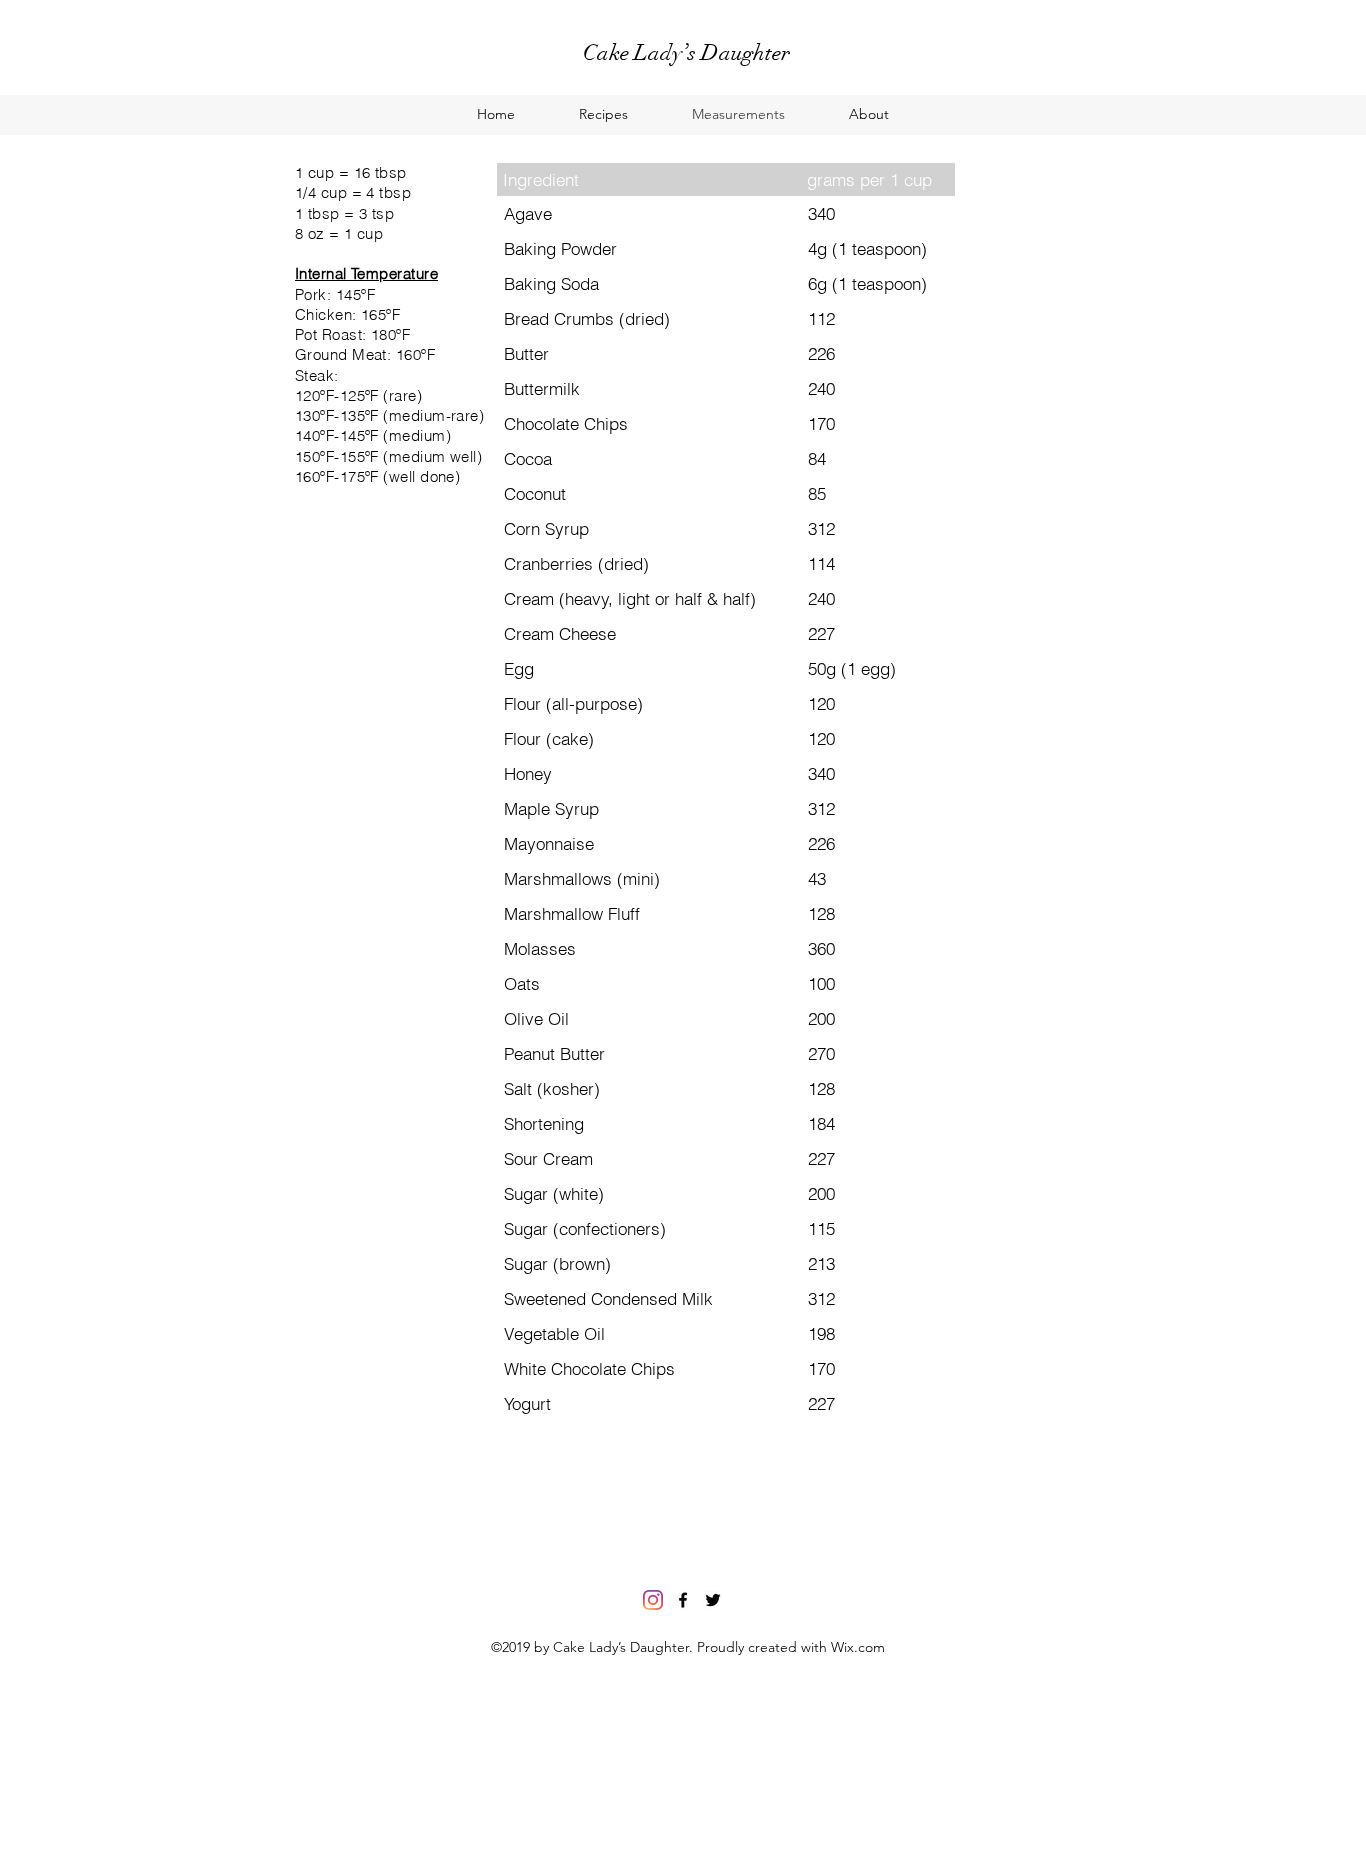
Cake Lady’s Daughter (686, 52)
